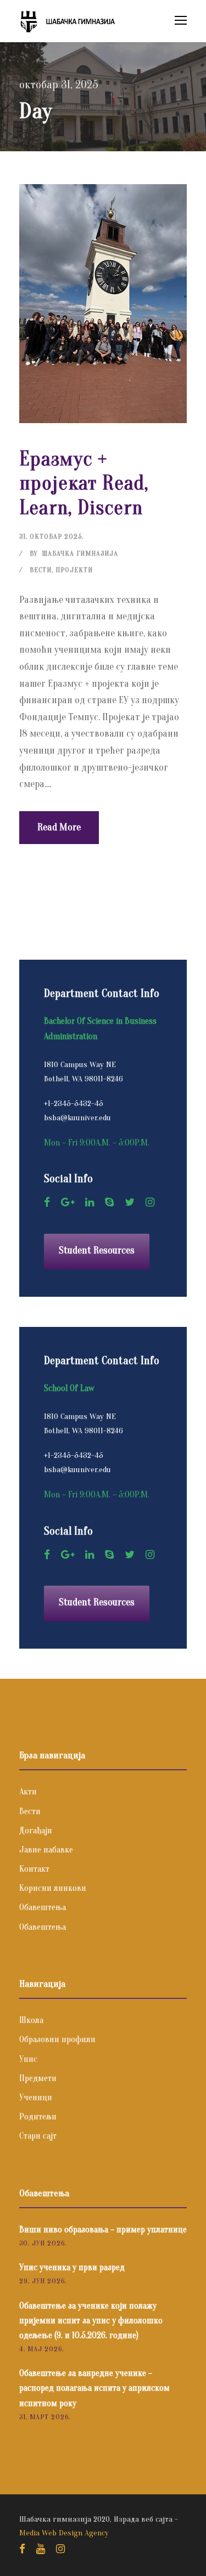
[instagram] (150, 1202)
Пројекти (74, 570)
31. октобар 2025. (51, 536)
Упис (28, 2059)
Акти (28, 1792)
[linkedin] (90, 1202)
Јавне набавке (46, 1850)
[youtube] (41, 2549)
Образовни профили (57, 2039)
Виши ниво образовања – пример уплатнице (103, 2230)
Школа (31, 2020)
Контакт (34, 1869)
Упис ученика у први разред (72, 2267)
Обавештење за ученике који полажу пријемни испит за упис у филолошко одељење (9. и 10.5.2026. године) (91, 2321)
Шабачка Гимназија (80, 553)
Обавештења (43, 1907)
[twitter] (130, 1202)
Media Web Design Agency (64, 2533)
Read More (59, 827)
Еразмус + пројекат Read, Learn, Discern (84, 483)
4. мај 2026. (41, 2349)
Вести (41, 570)
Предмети (38, 2078)
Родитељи (38, 2117)
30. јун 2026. (43, 2243)
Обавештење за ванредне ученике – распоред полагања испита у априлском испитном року (94, 2388)
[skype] (109, 1202)
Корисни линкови (53, 1888)
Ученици (36, 2098)
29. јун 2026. (43, 2281)
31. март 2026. (45, 2417)
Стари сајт (38, 2136)
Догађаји (36, 1831)
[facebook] (47, 1202)
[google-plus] (68, 1202)
